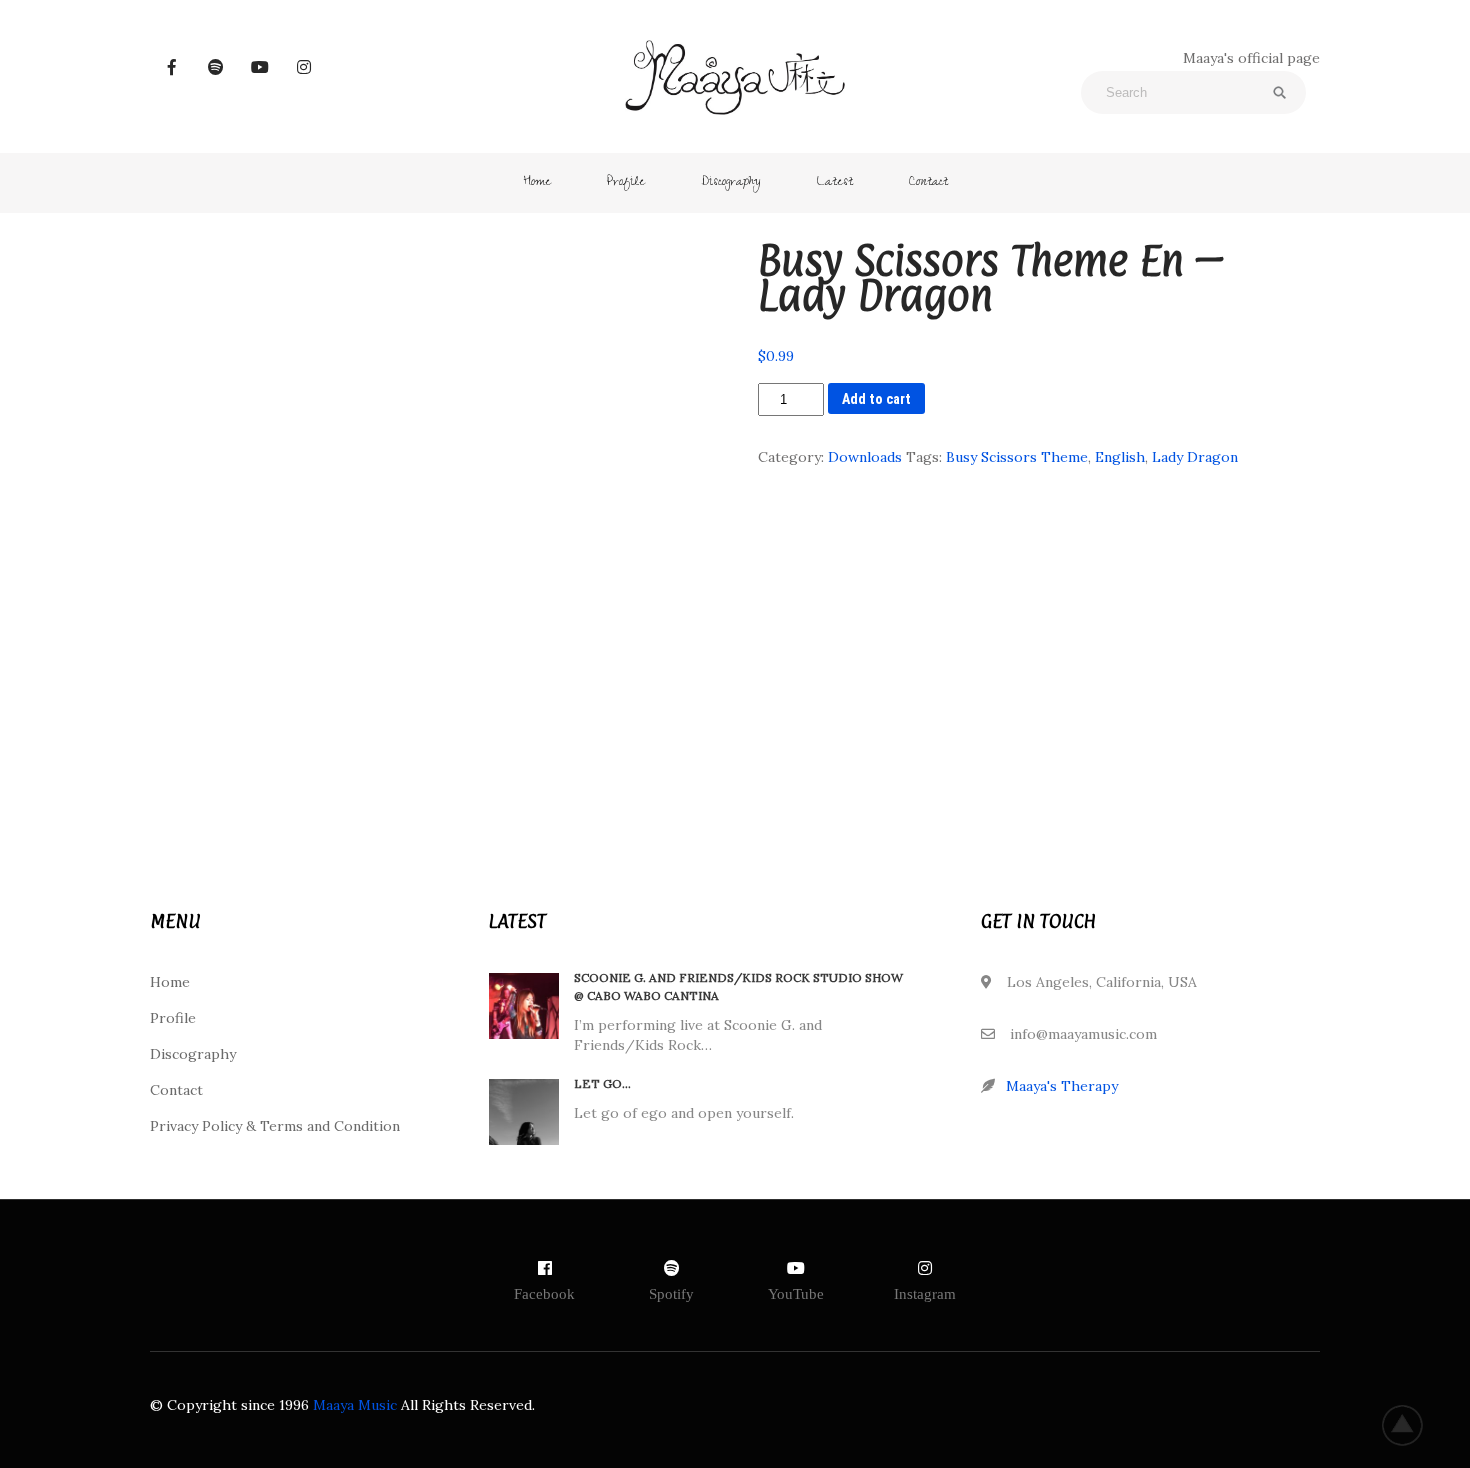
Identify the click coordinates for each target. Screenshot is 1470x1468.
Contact (928, 183)
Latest (835, 183)
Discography (731, 183)
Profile (626, 183)
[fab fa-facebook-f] (172, 67)
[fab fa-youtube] (260, 67)
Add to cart (876, 399)
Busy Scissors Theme (1017, 457)
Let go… (602, 1083)
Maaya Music (355, 1405)
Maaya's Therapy (1062, 1086)
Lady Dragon (1195, 457)
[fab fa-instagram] (304, 67)
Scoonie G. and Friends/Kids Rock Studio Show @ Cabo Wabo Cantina (738, 986)
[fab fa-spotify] (216, 67)
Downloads (865, 457)
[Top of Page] (1413, 1425)
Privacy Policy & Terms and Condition (275, 1126)
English (1120, 457)
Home (537, 183)
